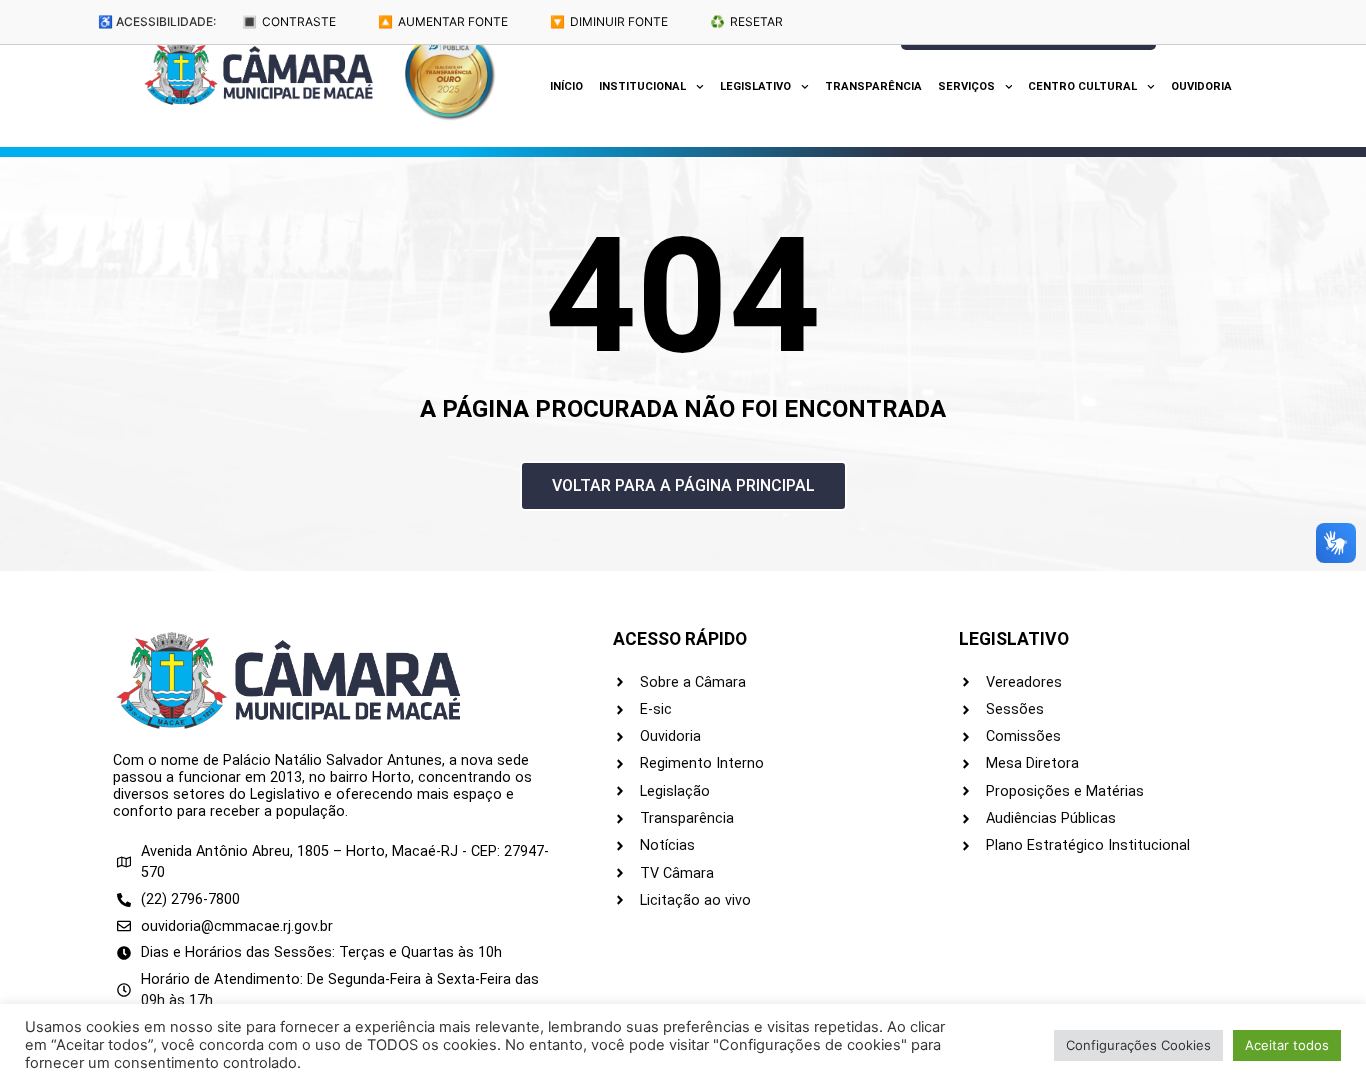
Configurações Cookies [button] (1138, 1045)
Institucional (642, 86)
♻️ (746, 21)
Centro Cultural (1082, 86)
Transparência (873, 86)
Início (566, 86)
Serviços (966, 86)
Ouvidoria (1201, 86)
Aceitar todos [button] (1287, 1045)
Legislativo (755, 86)
